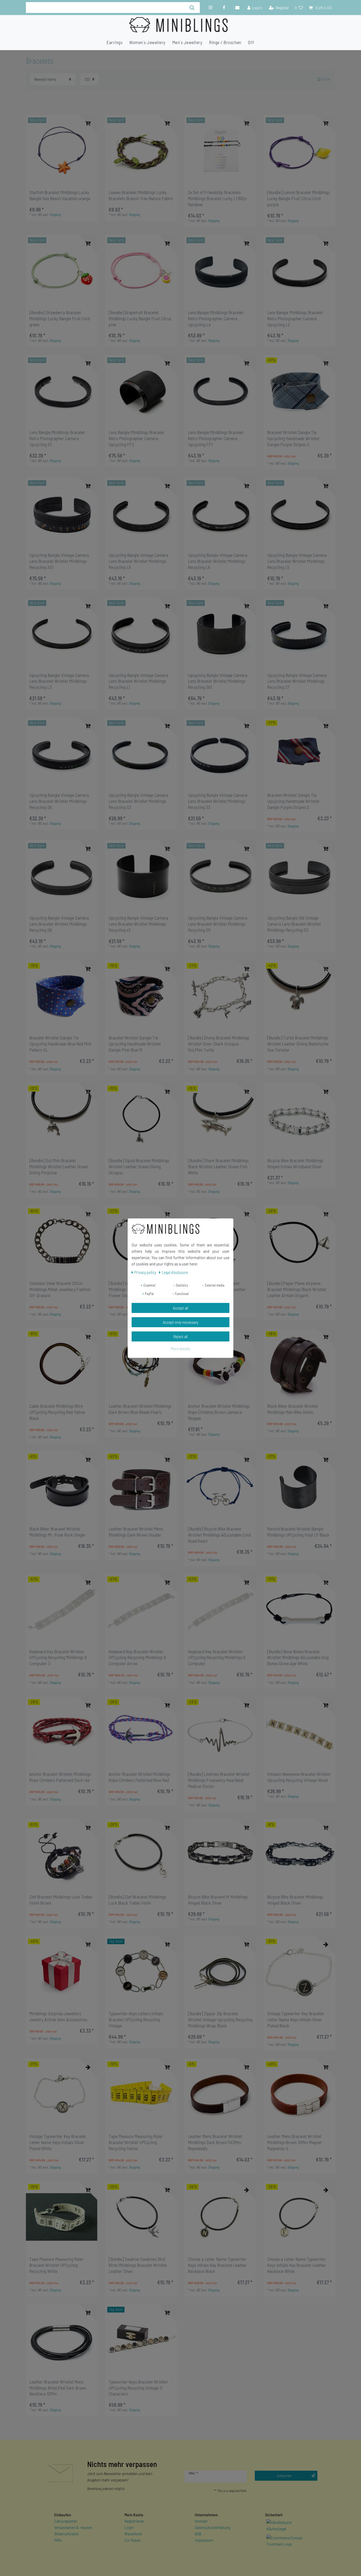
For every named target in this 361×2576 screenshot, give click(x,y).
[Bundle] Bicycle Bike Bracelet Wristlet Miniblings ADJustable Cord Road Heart (219, 1535)
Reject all (181, 1336)
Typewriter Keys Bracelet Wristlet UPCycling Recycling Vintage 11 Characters (138, 2388)
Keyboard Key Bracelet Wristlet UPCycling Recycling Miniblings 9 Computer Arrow (137, 1657)
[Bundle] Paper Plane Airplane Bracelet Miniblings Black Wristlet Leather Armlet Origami (297, 1289)
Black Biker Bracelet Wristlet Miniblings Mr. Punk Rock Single (57, 1532)
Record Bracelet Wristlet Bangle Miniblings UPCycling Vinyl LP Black (298, 1532)
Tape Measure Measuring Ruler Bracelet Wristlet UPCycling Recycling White (56, 2265)
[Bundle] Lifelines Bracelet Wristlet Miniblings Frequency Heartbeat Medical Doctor (219, 1780)
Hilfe (58, 2540)
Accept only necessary (181, 1322)
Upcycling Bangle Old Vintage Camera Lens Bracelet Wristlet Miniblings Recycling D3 (294, 924)
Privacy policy (146, 1272)
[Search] (192, 8)
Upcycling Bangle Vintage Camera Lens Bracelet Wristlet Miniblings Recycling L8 (138, 561)
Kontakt (201, 2521)
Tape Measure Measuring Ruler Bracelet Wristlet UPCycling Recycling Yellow (136, 2142)
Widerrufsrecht (66, 2534)
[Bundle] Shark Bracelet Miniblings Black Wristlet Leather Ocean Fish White (218, 1166)
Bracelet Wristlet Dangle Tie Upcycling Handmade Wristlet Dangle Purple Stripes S (293, 438)
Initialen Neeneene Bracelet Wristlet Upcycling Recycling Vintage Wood (299, 1777)
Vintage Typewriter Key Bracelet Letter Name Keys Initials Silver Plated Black (295, 2019)
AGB (198, 2534)
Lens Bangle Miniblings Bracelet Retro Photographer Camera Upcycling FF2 (136, 438)
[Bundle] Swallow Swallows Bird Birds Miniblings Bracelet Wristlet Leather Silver (138, 2265)
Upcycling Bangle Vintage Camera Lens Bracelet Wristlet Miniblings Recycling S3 (218, 801)
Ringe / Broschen (225, 42)
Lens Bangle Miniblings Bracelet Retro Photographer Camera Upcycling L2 (295, 318)
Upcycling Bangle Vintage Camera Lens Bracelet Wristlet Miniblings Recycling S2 (138, 801)
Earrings (114, 42)
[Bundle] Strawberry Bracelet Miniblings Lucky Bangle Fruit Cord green (60, 318)
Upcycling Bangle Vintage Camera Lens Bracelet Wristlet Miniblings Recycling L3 (59, 681)
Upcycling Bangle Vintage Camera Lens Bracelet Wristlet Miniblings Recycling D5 (218, 924)
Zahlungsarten (66, 2521)
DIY (251, 42)
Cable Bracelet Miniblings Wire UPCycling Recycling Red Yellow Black (57, 1412)
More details (181, 1348)
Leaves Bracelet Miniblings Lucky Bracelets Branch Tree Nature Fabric (141, 195)
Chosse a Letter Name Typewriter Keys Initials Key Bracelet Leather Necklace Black (217, 2265)
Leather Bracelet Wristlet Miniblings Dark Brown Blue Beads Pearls (140, 1409)
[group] (62, 150)
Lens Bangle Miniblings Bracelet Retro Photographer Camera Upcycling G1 (57, 438)
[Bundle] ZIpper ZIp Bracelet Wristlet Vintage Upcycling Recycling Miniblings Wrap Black (220, 2019)
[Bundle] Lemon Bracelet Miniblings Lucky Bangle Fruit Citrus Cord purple (298, 198)
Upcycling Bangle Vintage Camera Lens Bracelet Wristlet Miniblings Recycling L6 (218, 561)
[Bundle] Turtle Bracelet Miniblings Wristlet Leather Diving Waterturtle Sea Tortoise (298, 1044)
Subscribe (284, 2476)
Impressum (204, 2540)
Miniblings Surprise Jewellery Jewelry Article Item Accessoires (58, 2016)
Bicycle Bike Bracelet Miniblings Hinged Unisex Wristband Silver (295, 1163)
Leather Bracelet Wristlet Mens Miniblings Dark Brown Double (136, 1532)
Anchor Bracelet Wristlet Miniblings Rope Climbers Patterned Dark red (60, 1777)
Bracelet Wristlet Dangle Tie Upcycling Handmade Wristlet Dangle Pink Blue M (135, 1044)
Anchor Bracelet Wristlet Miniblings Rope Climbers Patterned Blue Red (139, 1777)
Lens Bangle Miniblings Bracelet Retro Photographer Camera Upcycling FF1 (216, 438)
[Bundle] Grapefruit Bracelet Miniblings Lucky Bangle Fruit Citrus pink (140, 318)
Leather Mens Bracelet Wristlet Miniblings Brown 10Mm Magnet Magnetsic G (294, 2142)
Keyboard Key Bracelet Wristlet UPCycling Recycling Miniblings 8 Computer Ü (58, 1657)
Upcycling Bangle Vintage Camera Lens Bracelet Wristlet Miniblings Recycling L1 (138, 681)
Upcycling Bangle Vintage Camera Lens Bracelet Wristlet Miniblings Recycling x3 (138, 924)
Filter (326, 79)
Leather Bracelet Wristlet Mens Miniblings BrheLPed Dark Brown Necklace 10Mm (58, 2388)
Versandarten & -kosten (73, 2527)
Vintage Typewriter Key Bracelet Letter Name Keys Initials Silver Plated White (58, 2142)
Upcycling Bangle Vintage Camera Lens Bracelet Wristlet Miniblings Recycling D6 (59, 924)
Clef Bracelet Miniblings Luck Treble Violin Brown (61, 1900)
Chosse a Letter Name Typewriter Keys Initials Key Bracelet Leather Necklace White (297, 2265)
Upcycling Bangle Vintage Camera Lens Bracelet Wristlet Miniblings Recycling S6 (59, 801)
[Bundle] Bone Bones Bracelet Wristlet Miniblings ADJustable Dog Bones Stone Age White (298, 1657)
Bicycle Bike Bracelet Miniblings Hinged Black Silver (295, 1900)
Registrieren (134, 2521)
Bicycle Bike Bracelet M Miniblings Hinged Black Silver (218, 1900)
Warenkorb (133, 2534)
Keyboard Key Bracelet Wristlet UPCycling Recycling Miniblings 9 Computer (217, 1657)
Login (129, 2527)
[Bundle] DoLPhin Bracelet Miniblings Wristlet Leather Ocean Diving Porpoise (59, 1166)
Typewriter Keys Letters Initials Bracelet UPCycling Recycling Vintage (136, 2019)
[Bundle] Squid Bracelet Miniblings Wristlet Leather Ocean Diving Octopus (139, 1166)
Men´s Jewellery (187, 42)
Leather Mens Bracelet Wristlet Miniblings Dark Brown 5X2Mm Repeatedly (215, 2142)
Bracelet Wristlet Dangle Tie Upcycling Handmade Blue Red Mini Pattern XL (60, 1044)
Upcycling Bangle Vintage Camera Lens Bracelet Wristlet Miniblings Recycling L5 (297, 561)
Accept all (181, 1308)
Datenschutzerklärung (212, 2527)
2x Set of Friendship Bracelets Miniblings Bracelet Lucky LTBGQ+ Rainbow (217, 198)
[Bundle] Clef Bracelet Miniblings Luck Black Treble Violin (137, 1900)
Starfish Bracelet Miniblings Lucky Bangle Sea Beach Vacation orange (60, 195)
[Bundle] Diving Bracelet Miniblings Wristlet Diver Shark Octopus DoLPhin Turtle (219, 1044)
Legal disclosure (175, 1272)
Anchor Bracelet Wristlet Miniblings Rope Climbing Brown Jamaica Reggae (219, 1412)
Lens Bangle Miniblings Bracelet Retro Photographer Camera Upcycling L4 (216, 318)
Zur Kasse (132, 2540)
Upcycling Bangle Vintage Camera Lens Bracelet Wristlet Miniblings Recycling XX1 (59, 561)
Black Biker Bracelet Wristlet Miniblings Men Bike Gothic (293, 1409)
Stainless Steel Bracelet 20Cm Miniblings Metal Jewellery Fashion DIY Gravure (60, 1289)
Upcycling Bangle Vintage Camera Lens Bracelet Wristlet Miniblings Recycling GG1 (218, 681)
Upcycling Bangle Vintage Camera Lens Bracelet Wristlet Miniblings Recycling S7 (297, 681)
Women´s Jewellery (147, 42)
